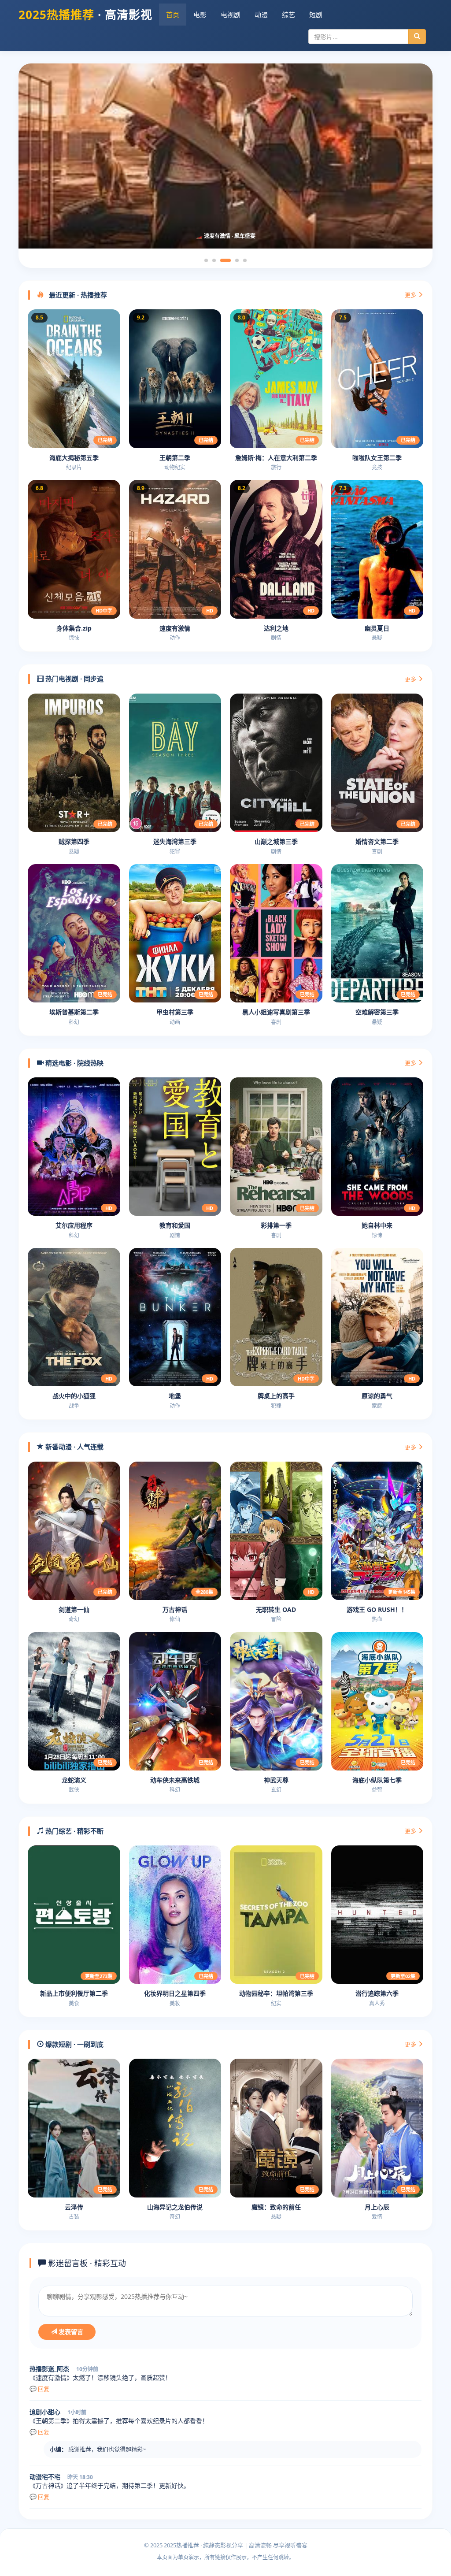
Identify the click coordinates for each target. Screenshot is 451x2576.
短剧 (316, 15)
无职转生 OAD (276, 1609)
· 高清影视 (85, 15)
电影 (200, 15)
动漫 (261, 15)
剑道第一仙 (74, 1609)
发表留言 (70, 2332)
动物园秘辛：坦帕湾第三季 (276, 1993)
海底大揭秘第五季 (74, 458)
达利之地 (276, 628)
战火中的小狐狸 (74, 1396)
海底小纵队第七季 (377, 1780)
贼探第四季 (74, 841)
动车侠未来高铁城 (175, 1780)
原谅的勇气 (377, 1396)
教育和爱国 (175, 1225)
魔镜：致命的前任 (276, 2207)
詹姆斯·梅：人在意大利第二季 (276, 458)
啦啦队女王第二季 (377, 458)
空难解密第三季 (377, 1012)
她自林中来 (377, 1225)
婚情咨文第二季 (377, 841)
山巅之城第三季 (276, 841)
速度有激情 (175, 628)
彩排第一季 (276, 1225)
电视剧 (231, 15)
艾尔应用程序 (74, 1225)
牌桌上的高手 (276, 1396)
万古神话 (175, 1609)
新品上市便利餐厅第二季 (74, 1993)
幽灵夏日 (377, 628)
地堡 (175, 1396)
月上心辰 (377, 2207)
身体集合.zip (74, 628)
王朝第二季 (175, 458)
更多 (411, 295)
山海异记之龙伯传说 (175, 2207)
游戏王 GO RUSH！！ (377, 1609)
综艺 (288, 15)
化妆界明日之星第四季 (175, 1993)
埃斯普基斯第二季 (74, 1012)
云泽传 (74, 2207)
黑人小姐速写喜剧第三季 (276, 1012)
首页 (173, 15)
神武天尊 (276, 1780)
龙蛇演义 (74, 1780)
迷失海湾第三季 (175, 841)
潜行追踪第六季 (377, 1993)
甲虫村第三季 (175, 1012)
